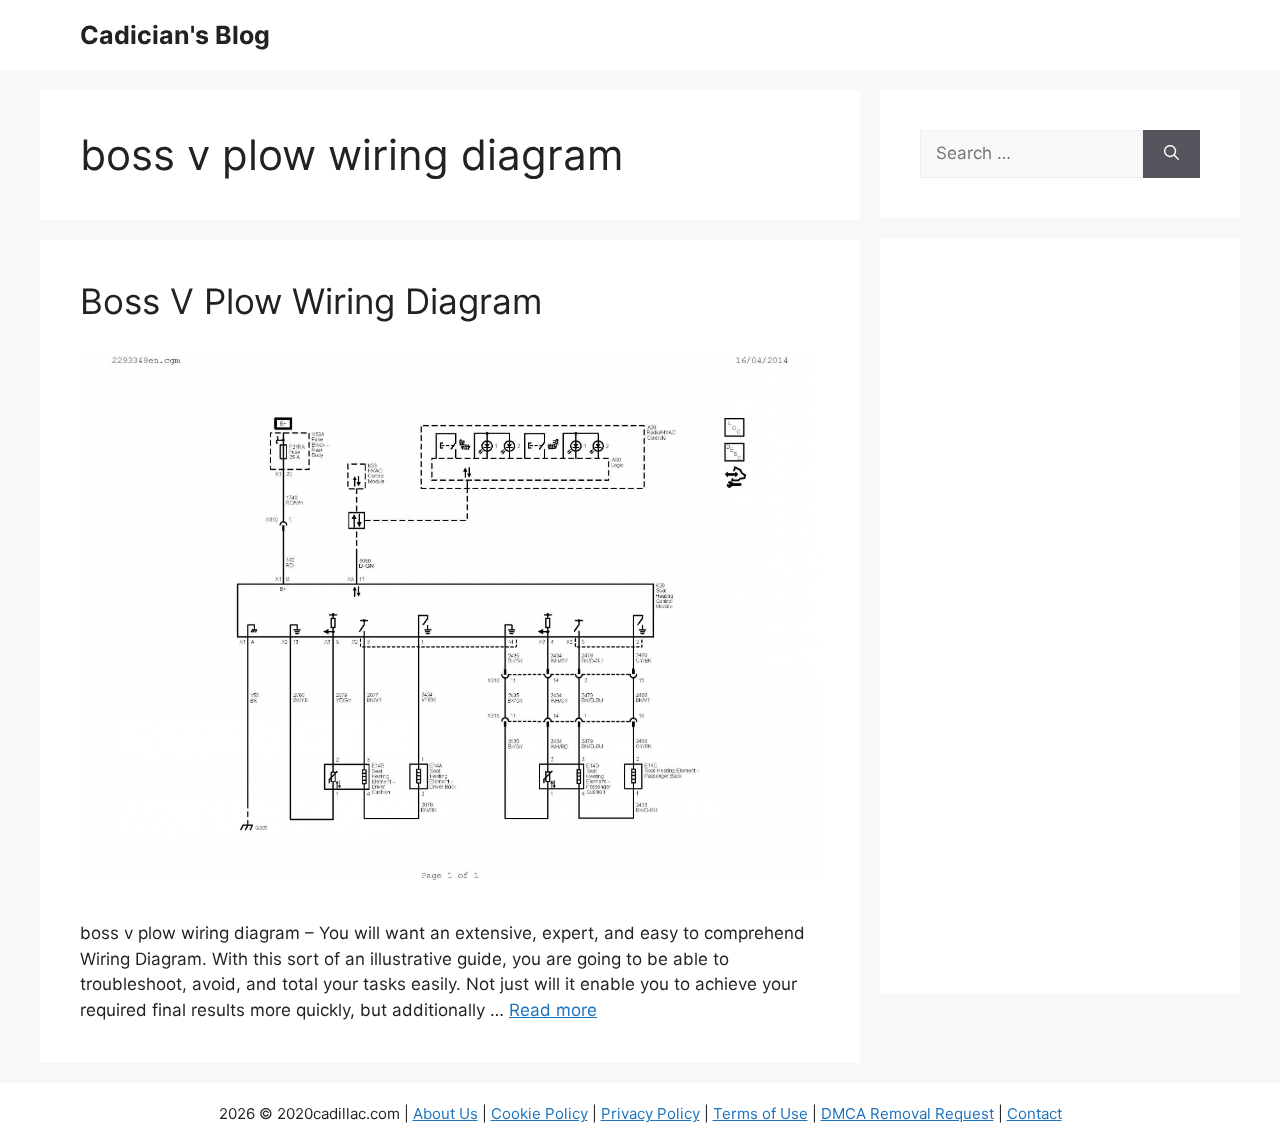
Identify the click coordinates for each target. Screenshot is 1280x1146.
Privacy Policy (650, 1113)
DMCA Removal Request (907, 1113)
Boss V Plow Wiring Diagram (311, 301)
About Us (445, 1113)
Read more (553, 1010)
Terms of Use (760, 1113)
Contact (1034, 1113)
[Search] (1171, 154)
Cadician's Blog (175, 35)
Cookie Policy (539, 1113)
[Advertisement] (1060, 629)
